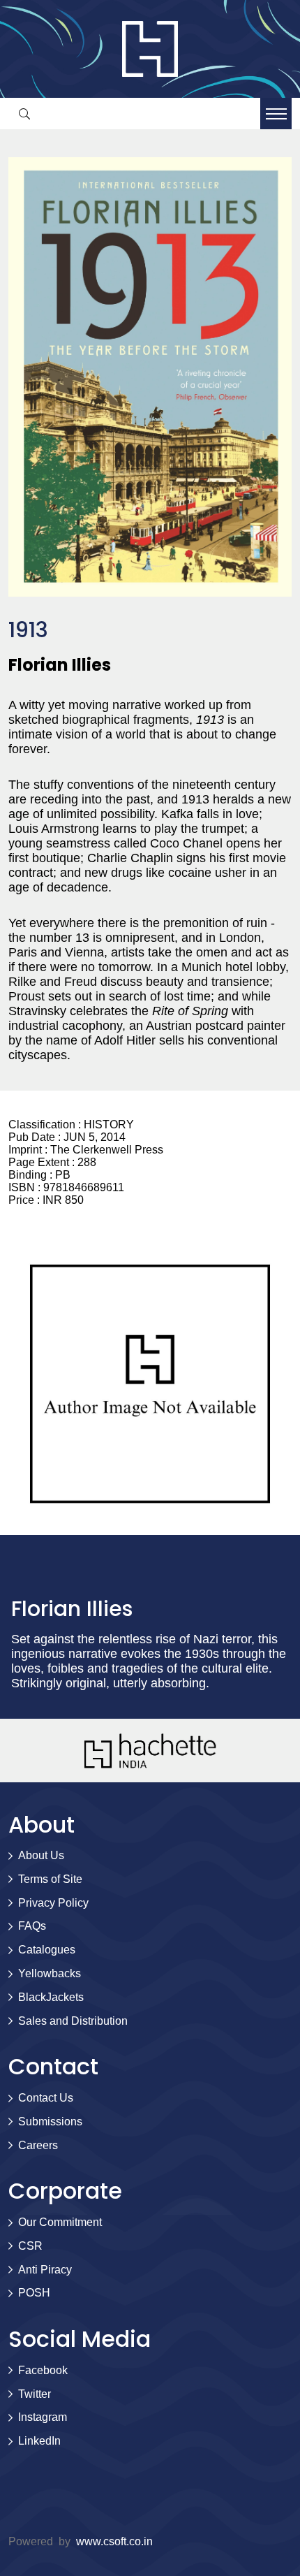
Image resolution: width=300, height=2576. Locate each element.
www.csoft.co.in (114, 2541)
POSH (34, 2293)
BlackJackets (51, 1997)
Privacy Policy (53, 1903)
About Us (41, 1855)
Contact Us (46, 2098)
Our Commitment (60, 2222)
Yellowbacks (50, 1973)
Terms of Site (50, 1879)
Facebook (43, 2370)
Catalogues (47, 1950)
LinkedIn (39, 2441)
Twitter (35, 2394)
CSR (30, 2246)
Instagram (43, 2417)
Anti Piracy (45, 2270)
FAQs (32, 1926)
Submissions (50, 2122)
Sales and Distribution (73, 2021)
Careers (38, 2145)
